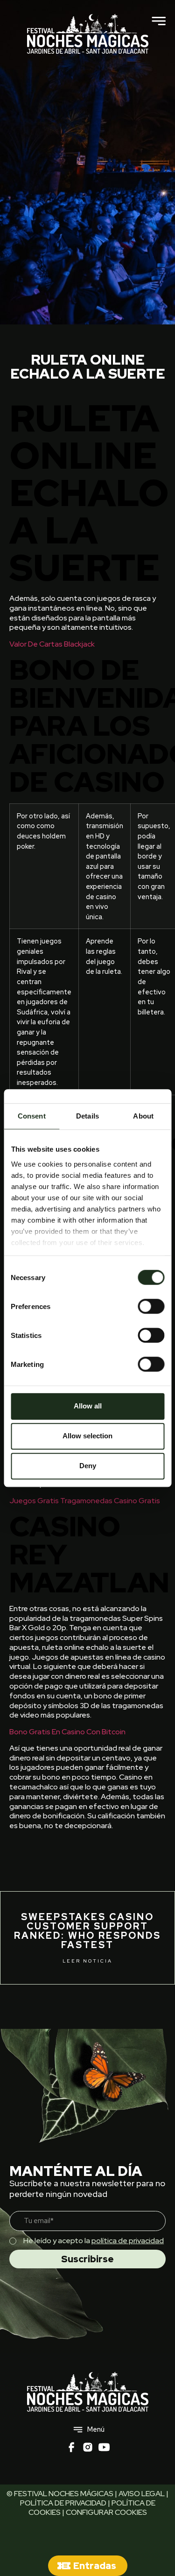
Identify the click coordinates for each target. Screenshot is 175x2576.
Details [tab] (87, 1116)
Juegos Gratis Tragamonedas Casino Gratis (85, 1501)
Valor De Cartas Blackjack (52, 644)
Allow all (88, 1406)
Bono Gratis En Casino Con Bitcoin (67, 1732)
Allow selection (87, 1436)
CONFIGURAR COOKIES (106, 2512)
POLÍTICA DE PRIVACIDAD (63, 2503)
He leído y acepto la (94, 2241)
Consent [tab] (32, 1116)
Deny (88, 1466)
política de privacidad (128, 2241)
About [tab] (143, 1116)
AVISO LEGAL (142, 2494)
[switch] (151, 1306)
